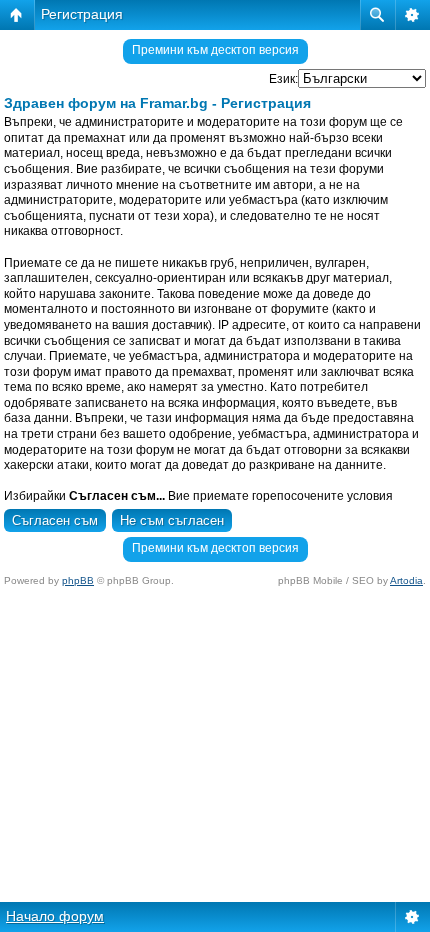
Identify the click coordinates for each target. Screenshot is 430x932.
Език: (283, 79)
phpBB (78, 580)
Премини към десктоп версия (215, 50)
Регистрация (82, 14)
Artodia (406, 580)
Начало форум (55, 916)
